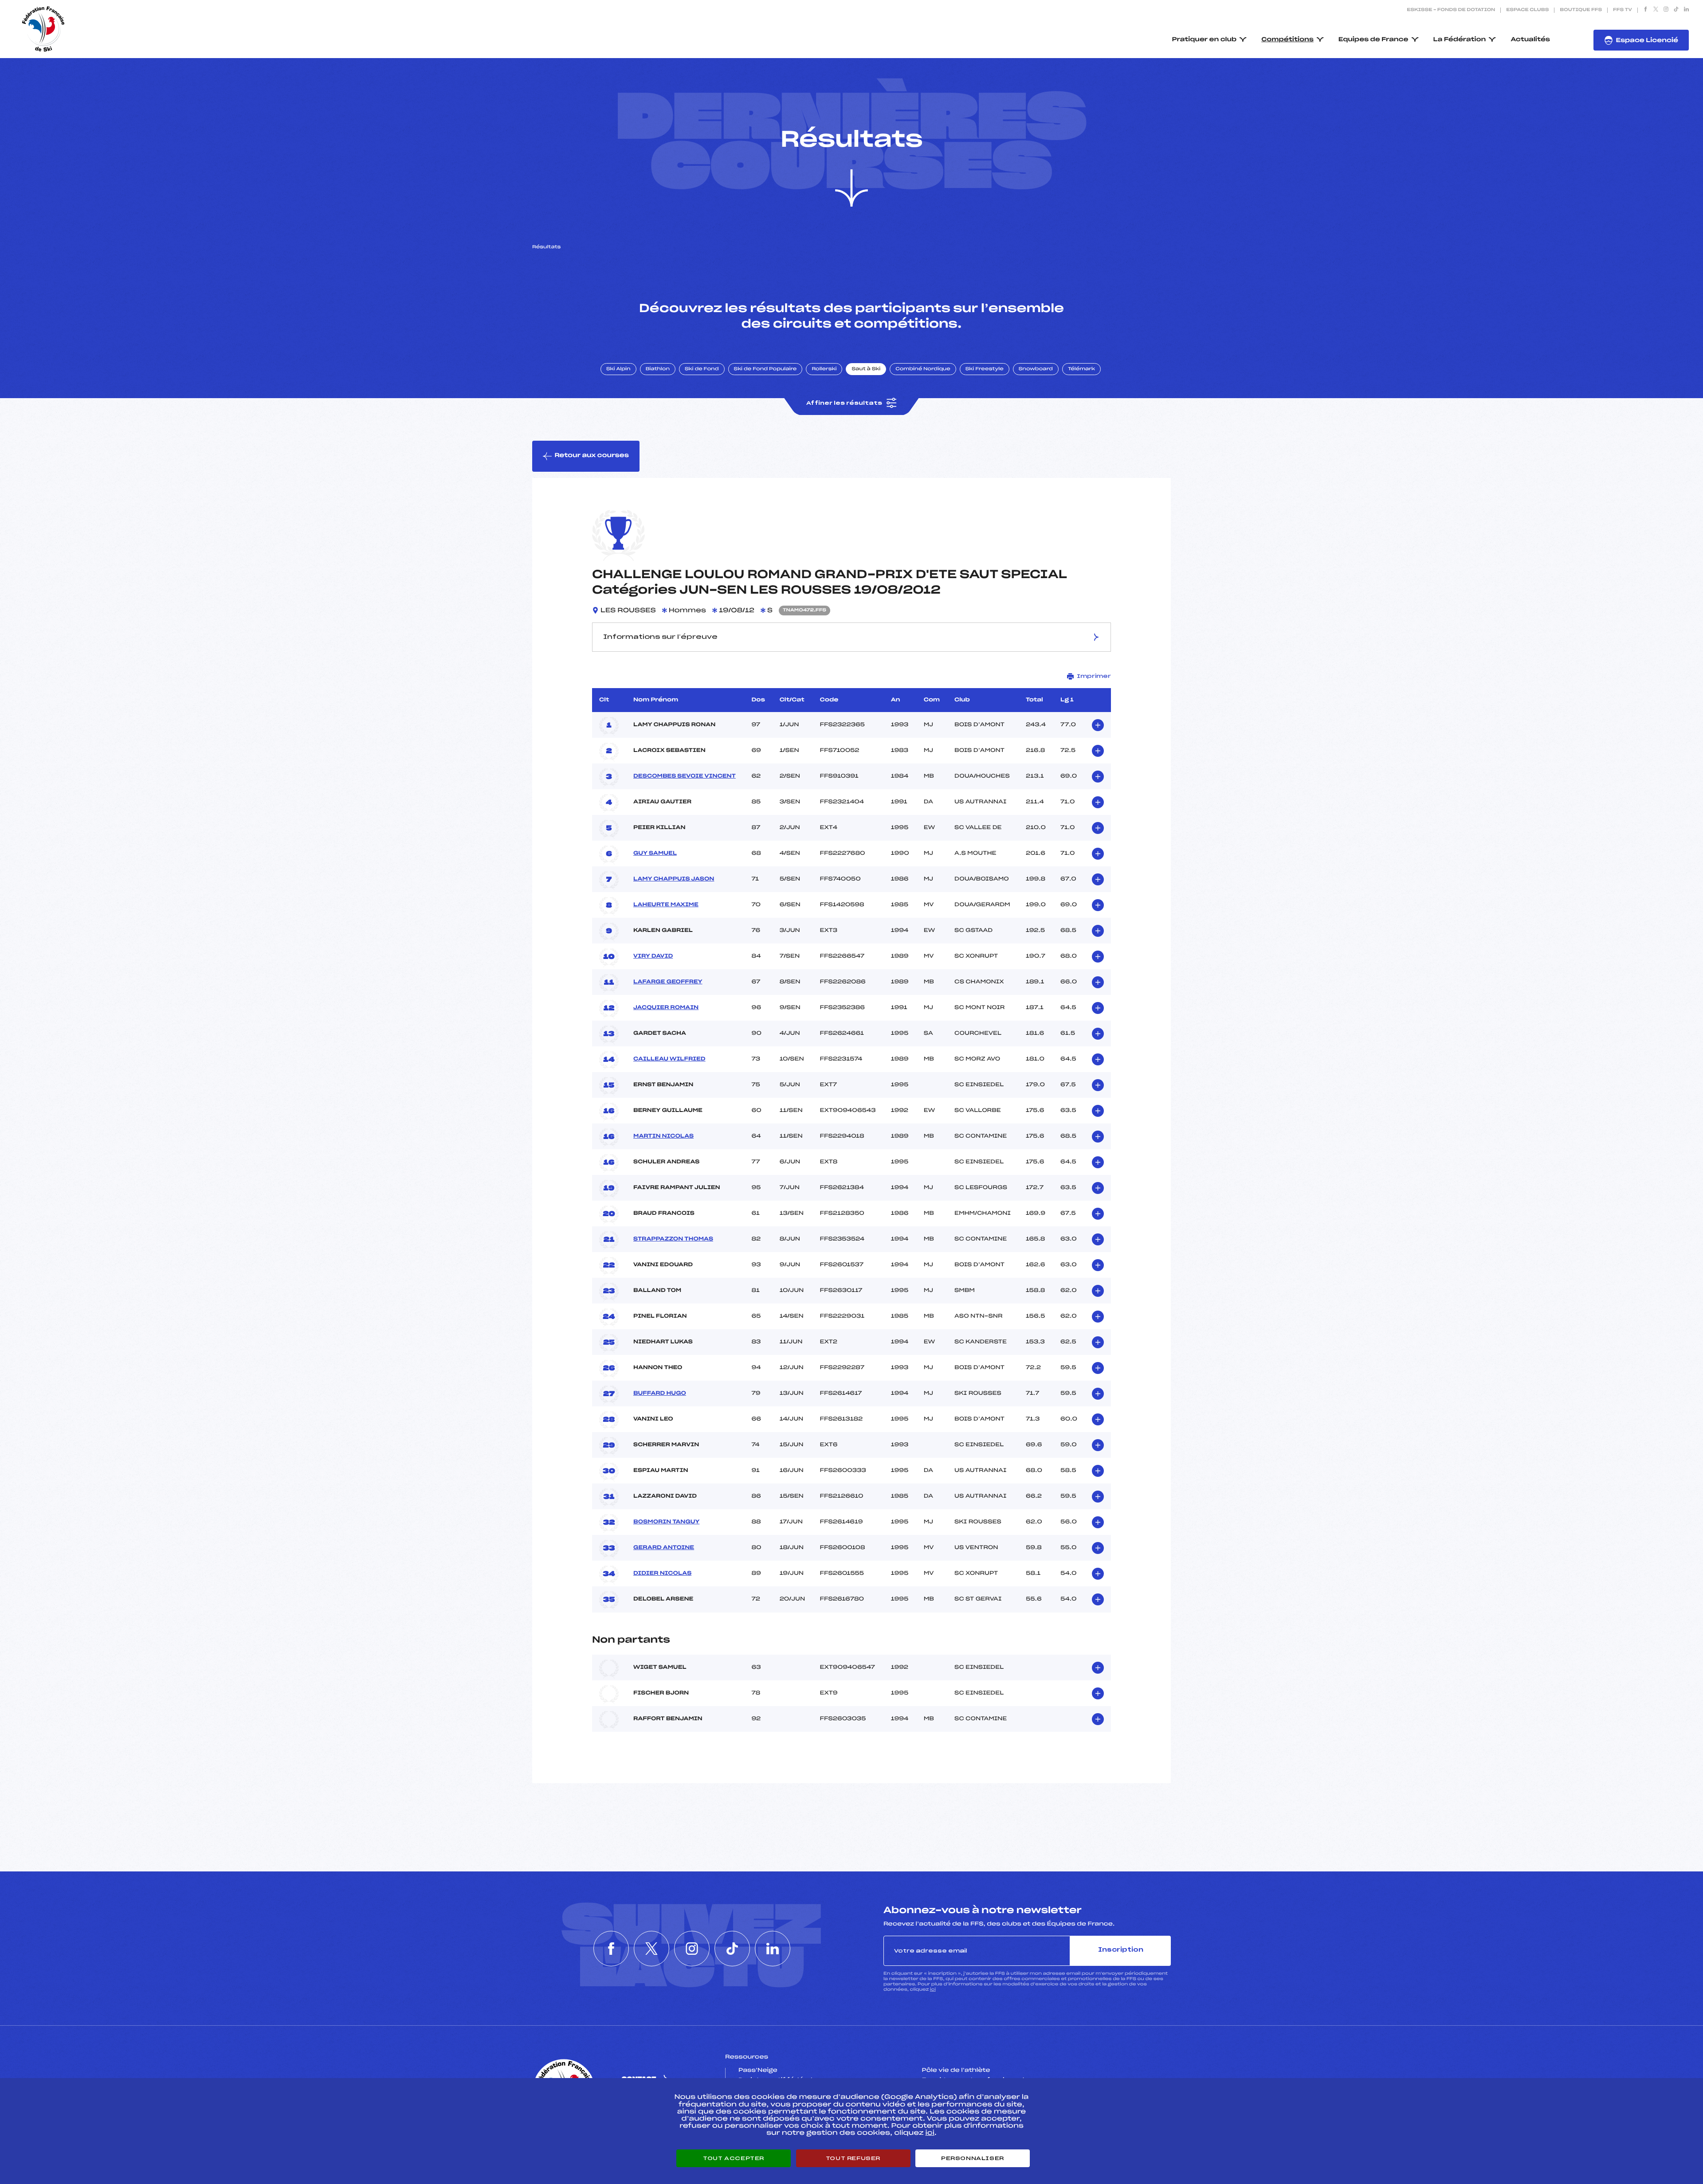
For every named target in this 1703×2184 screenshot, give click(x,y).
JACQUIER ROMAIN (666, 1008)
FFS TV (1623, 10)
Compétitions (1287, 40)
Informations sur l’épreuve (660, 637)
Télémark (1081, 369)
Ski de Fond (702, 369)
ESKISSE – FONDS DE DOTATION (1451, 10)
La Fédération (1460, 40)
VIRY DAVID (653, 956)
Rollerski (824, 369)
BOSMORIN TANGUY (666, 1522)
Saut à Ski (866, 369)
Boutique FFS (1581, 10)
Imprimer (1094, 676)
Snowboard (1036, 369)
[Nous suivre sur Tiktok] (1676, 10)
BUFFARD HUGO (660, 1393)
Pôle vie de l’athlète (956, 2070)
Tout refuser (853, 2158)
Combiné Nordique (923, 369)
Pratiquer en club (1205, 40)
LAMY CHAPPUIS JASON (674, 879)
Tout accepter (734, 2158)
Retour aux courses (592, 456)
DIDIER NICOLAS (662, 1573)
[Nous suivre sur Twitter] (1656, 10)
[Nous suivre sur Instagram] (1666, 10)
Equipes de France (1373, 40)
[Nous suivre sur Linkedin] (1686, 10)
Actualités (1530, 40)
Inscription (1121, 1950)
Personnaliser (973, 2158)
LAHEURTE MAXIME (666, 905)
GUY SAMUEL (655, 853)
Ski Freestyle (985, 369)
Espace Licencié (1647, 41)
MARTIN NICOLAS (663, 1136)
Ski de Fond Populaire (765, 369)
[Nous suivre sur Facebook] (1646, 10)
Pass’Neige (758, 2070)
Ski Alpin (618, 369)
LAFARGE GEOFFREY (668, 982)
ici (933, 1990)
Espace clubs (1527, 10)
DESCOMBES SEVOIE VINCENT (685, 776)
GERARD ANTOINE (664, 1548)
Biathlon (658, 369)
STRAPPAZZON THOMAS (673, 1239)
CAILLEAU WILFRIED (669, 1059)
